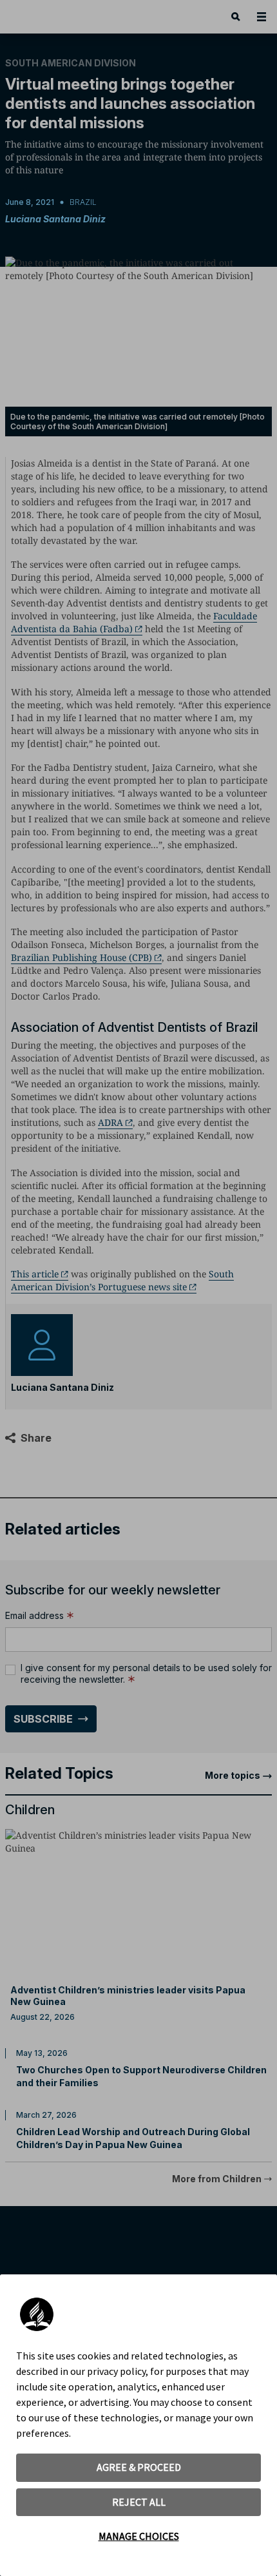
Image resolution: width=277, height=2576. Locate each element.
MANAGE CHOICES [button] (139, 2536)
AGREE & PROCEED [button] (139, 2467)
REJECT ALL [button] (139, 2502)
